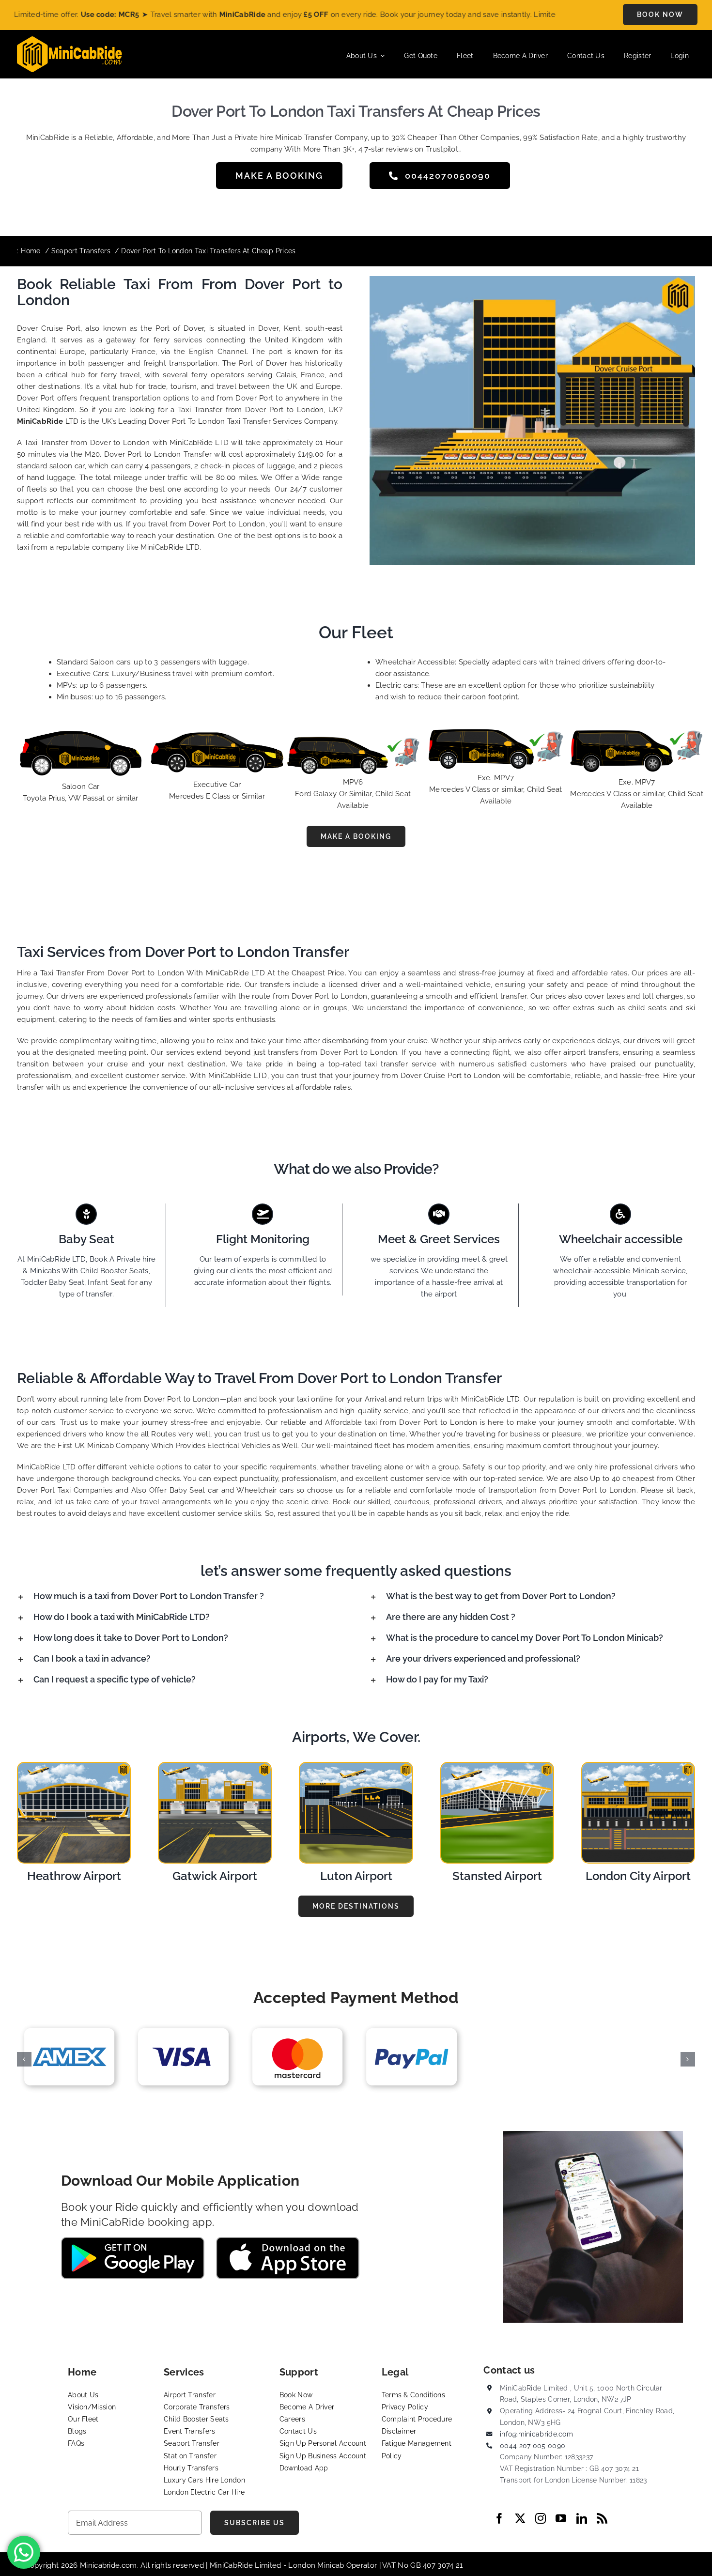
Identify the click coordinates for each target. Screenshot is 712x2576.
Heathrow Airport (74, 1876)
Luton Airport (356, 1876)
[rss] (602, 2518)
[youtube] (561, 2518)
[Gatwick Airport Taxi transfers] (215, 1766)
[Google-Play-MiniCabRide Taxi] (133, 2240)
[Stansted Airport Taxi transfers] (497, 1766)
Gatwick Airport (215, 1876)
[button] (180, 1596)
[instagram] (541, 2518)
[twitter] (520, 2518)
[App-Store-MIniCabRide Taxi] (288, 2240)
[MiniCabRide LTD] (70, 40)
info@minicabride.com (536, 2434)
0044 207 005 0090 (533, 2446)
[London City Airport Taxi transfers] (638, 1766)
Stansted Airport (497, 1876)
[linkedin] (582, 2518)
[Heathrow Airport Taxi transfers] (74, 1766)
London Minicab (317, 2565)
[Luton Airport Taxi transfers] (356, 1766)
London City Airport (638, 1876)
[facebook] (499, 2518)
